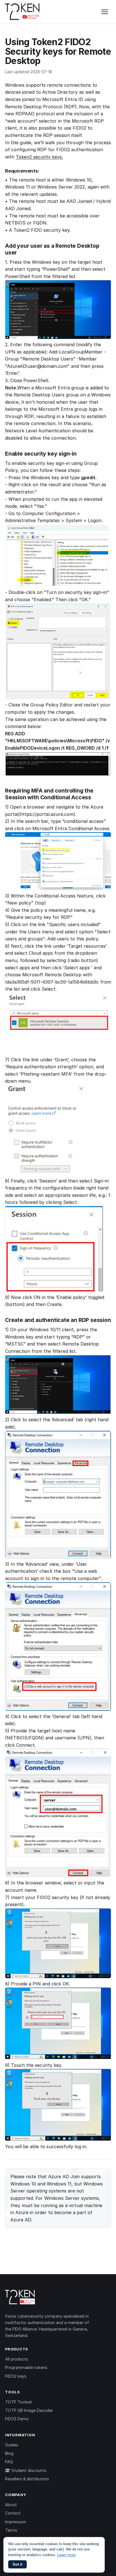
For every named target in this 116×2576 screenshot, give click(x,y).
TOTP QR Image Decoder (29, 2410)
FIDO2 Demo (17, 2419)
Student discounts (28, 2470)
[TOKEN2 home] (22, 12)
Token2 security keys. (39, 157)
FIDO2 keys (16, 2376)
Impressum (16, 2522)
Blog (9, 2453)
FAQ (9, 2462)
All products (17, 2359)
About (11, 2505)
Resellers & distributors (27, 2479)
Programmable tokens (26, 2367)
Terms (11, 2530)
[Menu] (105, 12)
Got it (17, 2564)
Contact (13, 2513)
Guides (12, 2445)
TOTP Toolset (19, 2402)
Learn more (66, 2555)
